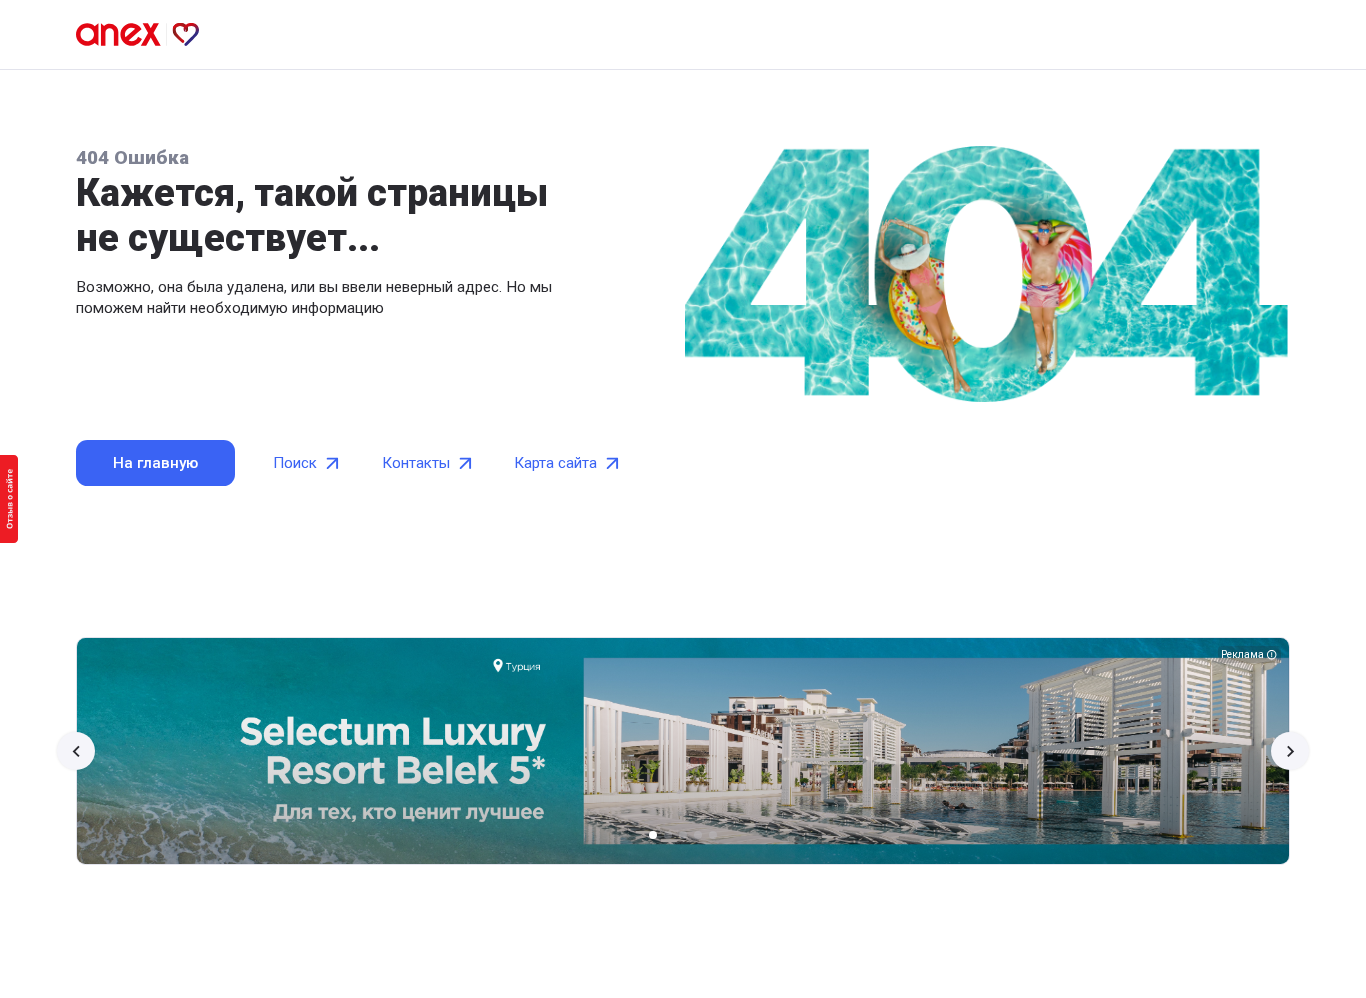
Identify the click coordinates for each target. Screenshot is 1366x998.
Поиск (295, 463)
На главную (155, 463)
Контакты (416, 463)
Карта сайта (555, 463)
